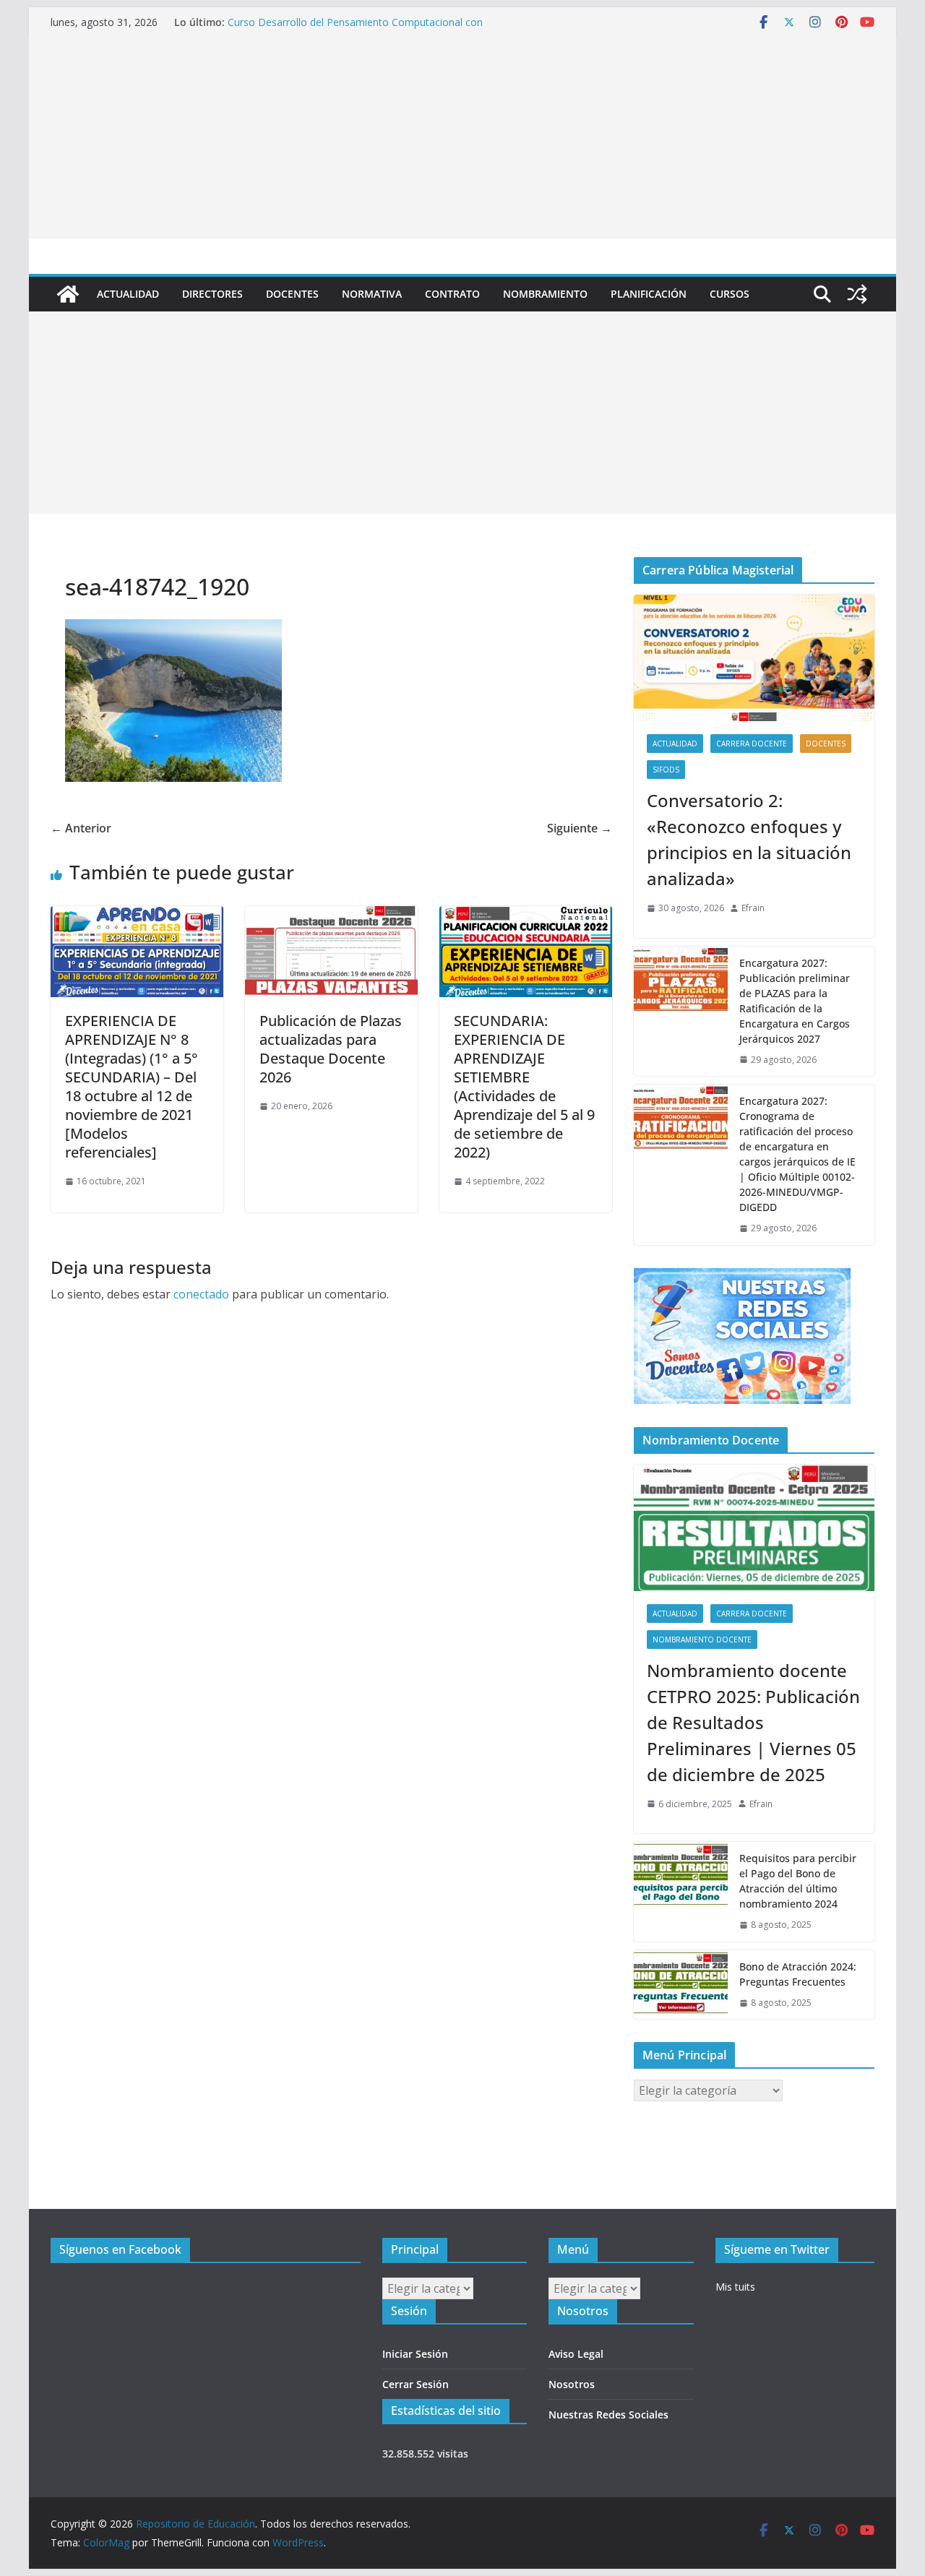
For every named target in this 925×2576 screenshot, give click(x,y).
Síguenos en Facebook (120, 2249)
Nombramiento (545, 294)
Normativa (372, 294)
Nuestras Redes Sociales (608, 2415)
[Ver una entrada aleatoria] (857, 294)
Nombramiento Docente (702, 1640)
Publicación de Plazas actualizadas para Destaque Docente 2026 (331, 1049)
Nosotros (572, 2384)
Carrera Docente (752, 744)
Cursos (730, 294)
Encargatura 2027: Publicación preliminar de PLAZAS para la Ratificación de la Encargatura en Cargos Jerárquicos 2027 (795, 1001)
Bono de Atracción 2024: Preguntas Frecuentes (798, 1974)
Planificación (649, 294)
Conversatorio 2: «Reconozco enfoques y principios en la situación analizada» (749, 839)
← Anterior (81, 828)
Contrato (452, 294)
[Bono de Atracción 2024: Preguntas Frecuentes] (681, 1985)
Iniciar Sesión (415, 2354)
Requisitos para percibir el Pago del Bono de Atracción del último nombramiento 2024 (798, 1881)
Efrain (753, 908)
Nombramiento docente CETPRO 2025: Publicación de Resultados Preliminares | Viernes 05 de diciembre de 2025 (753, 1722)
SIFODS (666, 770)
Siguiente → (580, 828)
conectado (201, 1294)
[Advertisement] (462, 138)
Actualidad (128, 294)
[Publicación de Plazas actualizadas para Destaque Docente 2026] (331, 916)
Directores (212, 294)
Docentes (292, 294)
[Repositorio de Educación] (68, 294)
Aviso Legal (576, 2354)
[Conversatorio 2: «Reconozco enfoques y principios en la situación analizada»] (754, 658)
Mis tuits (735, 2287)
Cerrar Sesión (416, 2384)
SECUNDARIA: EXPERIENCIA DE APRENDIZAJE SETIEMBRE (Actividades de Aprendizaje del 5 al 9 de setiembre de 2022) (524, 1086)
